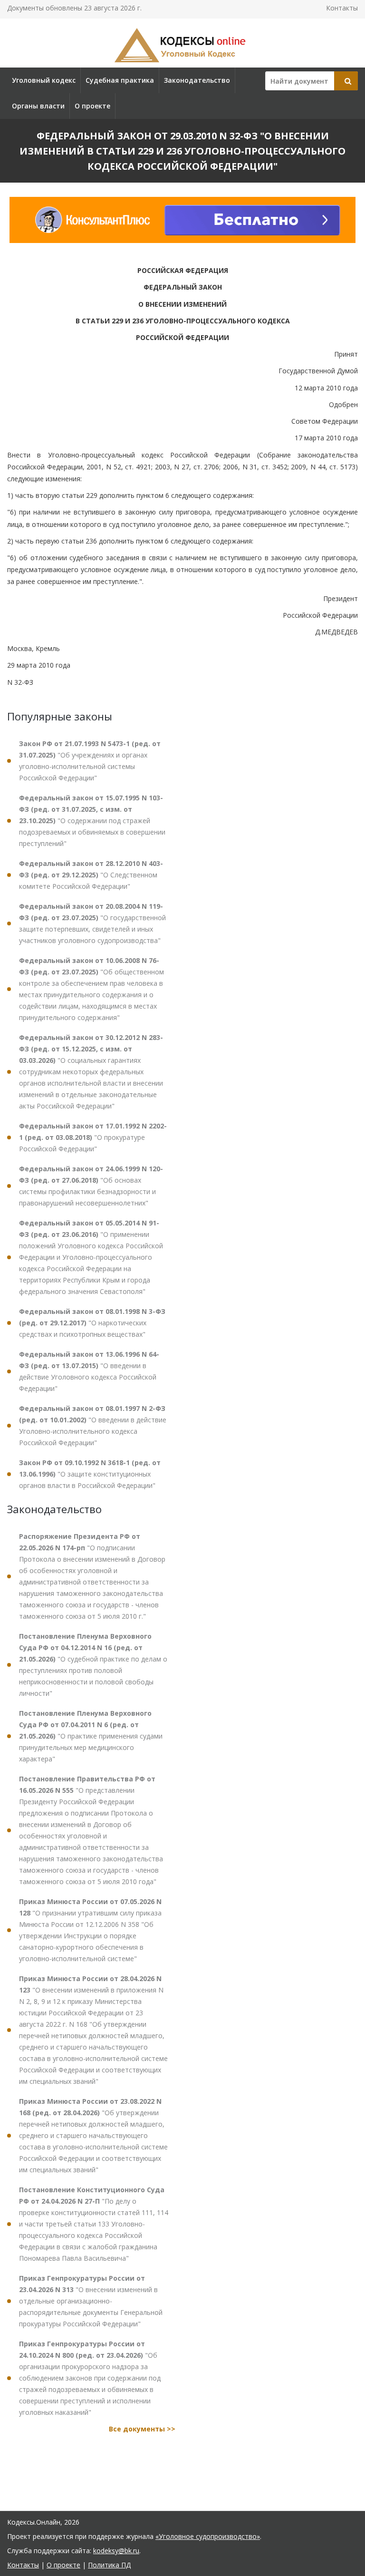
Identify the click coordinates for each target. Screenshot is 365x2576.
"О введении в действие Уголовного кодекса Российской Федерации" (89, 1371)
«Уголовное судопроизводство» (208, 2536)
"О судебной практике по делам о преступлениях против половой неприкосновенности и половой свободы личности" (93, 1665)
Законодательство (197, 80)
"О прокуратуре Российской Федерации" (93, 1137)
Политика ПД (109, 2565)
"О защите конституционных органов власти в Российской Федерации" (90, 1474)
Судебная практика (120, 80)
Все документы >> (142, 2429)
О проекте (92, 106)
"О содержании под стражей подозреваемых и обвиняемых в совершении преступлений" (92, 821)
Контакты (342, 8)
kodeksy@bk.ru (116, 2551)
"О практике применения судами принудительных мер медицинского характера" (91, 1736)
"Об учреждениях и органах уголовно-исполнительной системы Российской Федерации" (90, 761)
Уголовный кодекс (44, 80)
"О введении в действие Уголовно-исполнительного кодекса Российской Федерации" (93, 1425)
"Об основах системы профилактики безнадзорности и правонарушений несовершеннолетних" (91, 1186)
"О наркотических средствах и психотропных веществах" (92, 1323)
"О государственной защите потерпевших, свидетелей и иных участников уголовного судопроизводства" (92, 923)
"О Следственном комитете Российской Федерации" (91, 875)
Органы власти (38, 106)
